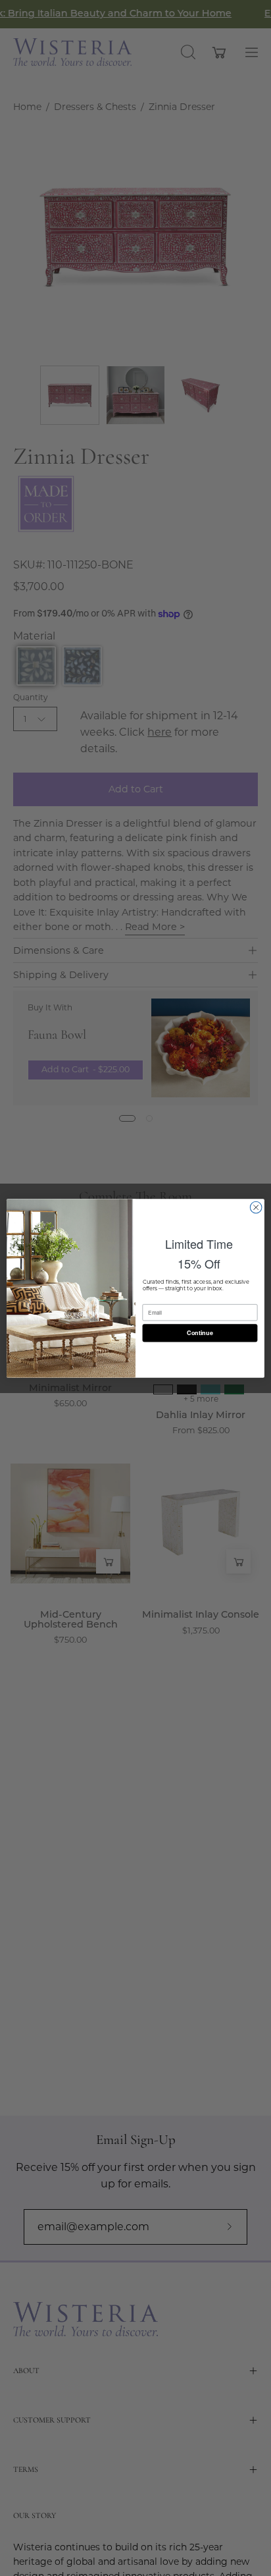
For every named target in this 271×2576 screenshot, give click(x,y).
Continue (200, 1333)
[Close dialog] (256, 1207)
